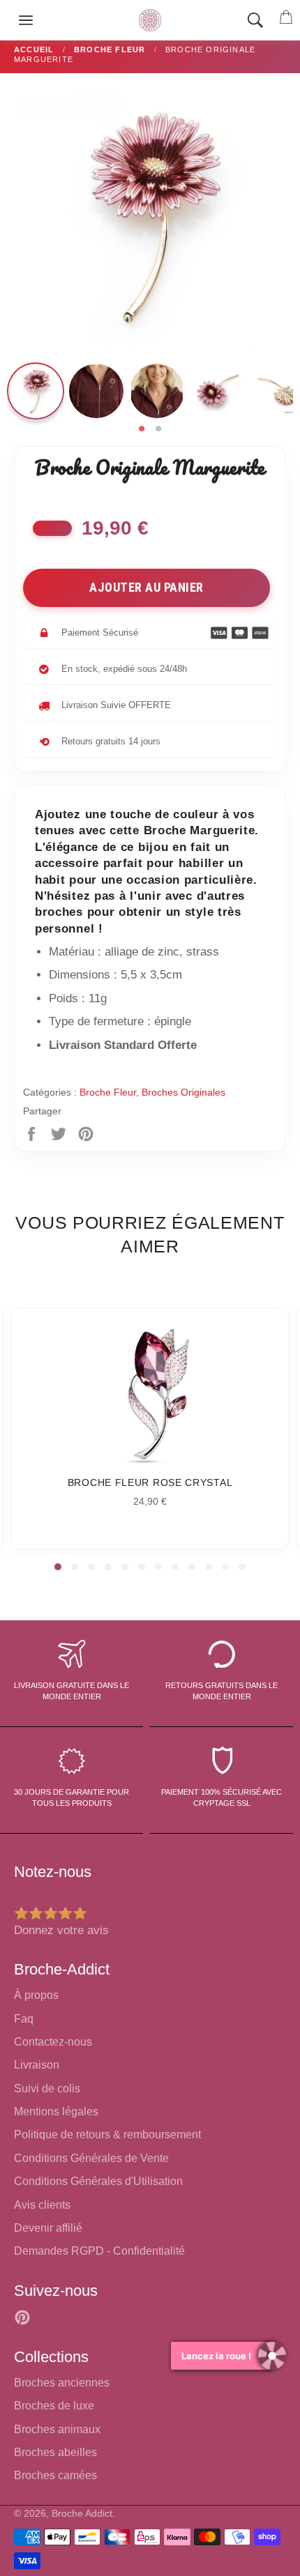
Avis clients (42, 2205)
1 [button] (142, 429)
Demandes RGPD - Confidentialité (99, 2251)
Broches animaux (57, 2429)
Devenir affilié (48, 2228)
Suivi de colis (47, 2088)
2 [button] (158, 429)
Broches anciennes (62, 2383)
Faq (24, 2019)
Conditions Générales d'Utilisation (98, 2181)
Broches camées (55, 2475)
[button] (58, 1567)
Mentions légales (56, 2111)
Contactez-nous (53, 2042)
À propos (36, 1995)
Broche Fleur (108, 1092)
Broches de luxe (54, 2406)
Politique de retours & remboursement (107, 2134)
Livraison (37, 2065)
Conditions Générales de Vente (91, 2158)
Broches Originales (183, 1092)
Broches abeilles (55, 2452)
